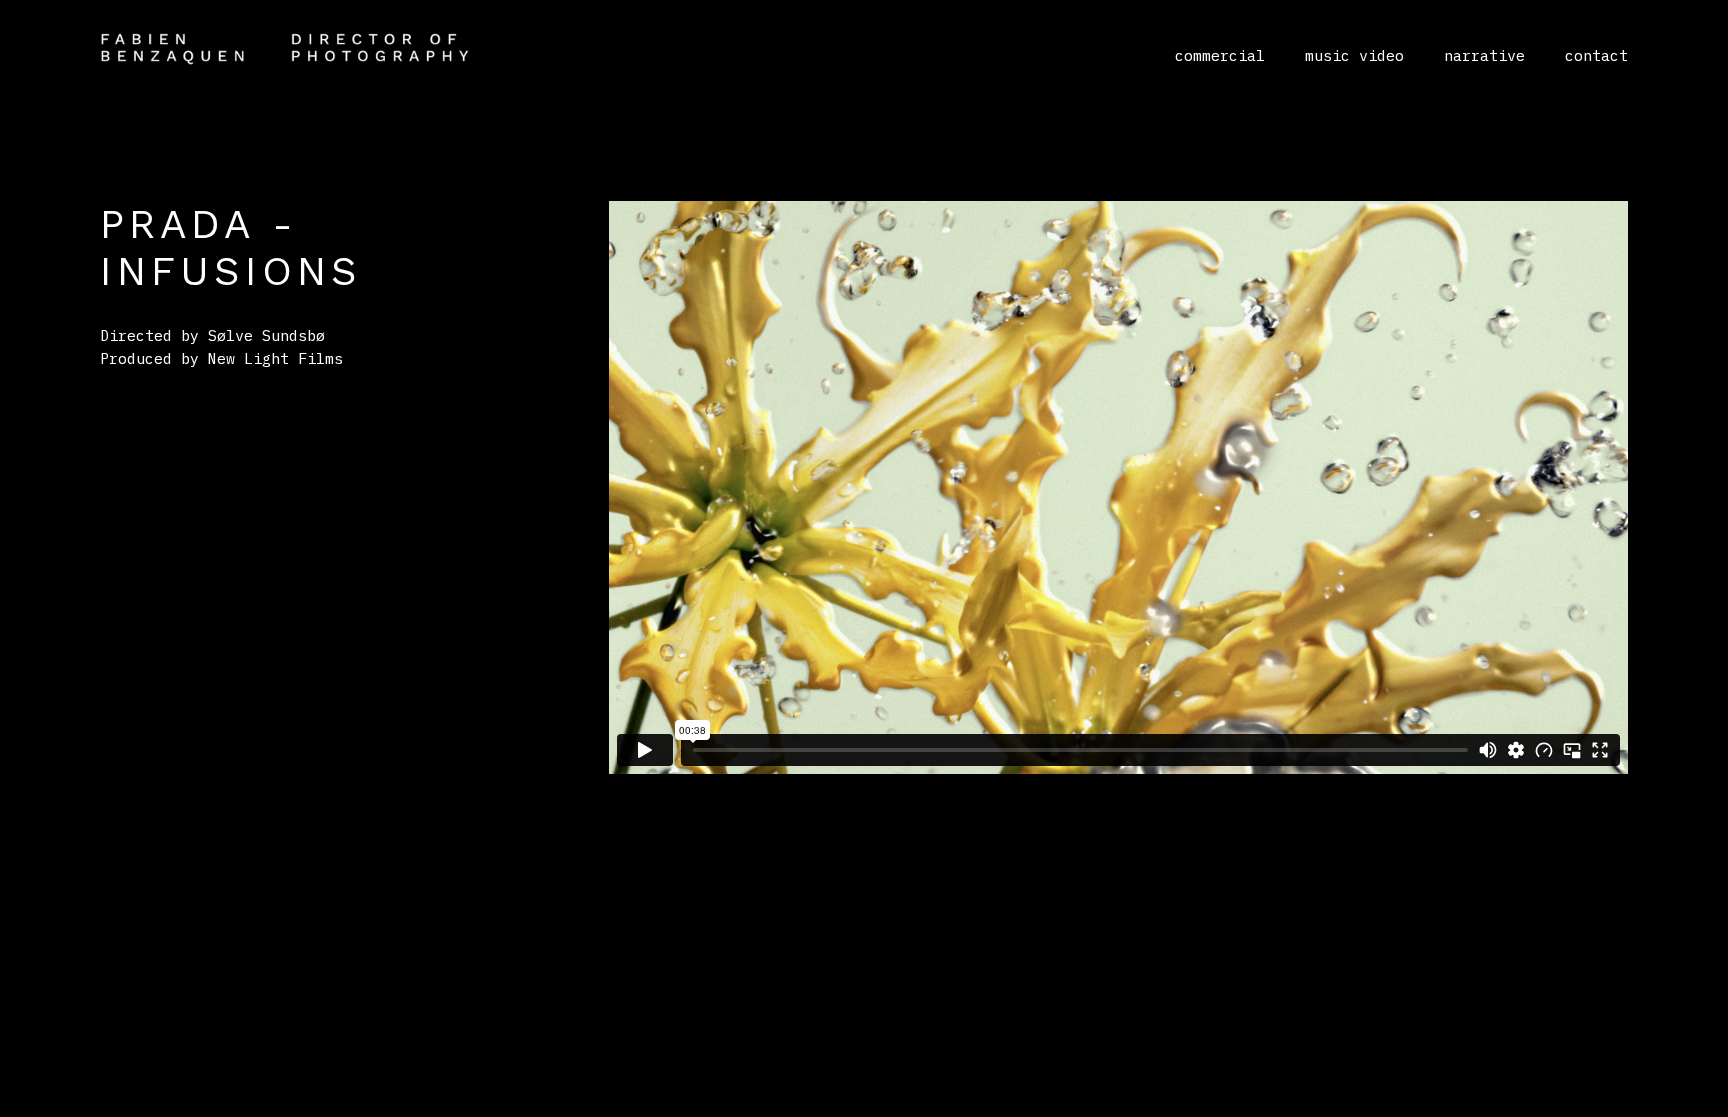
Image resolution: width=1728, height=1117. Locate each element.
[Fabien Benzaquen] (285, 48)
